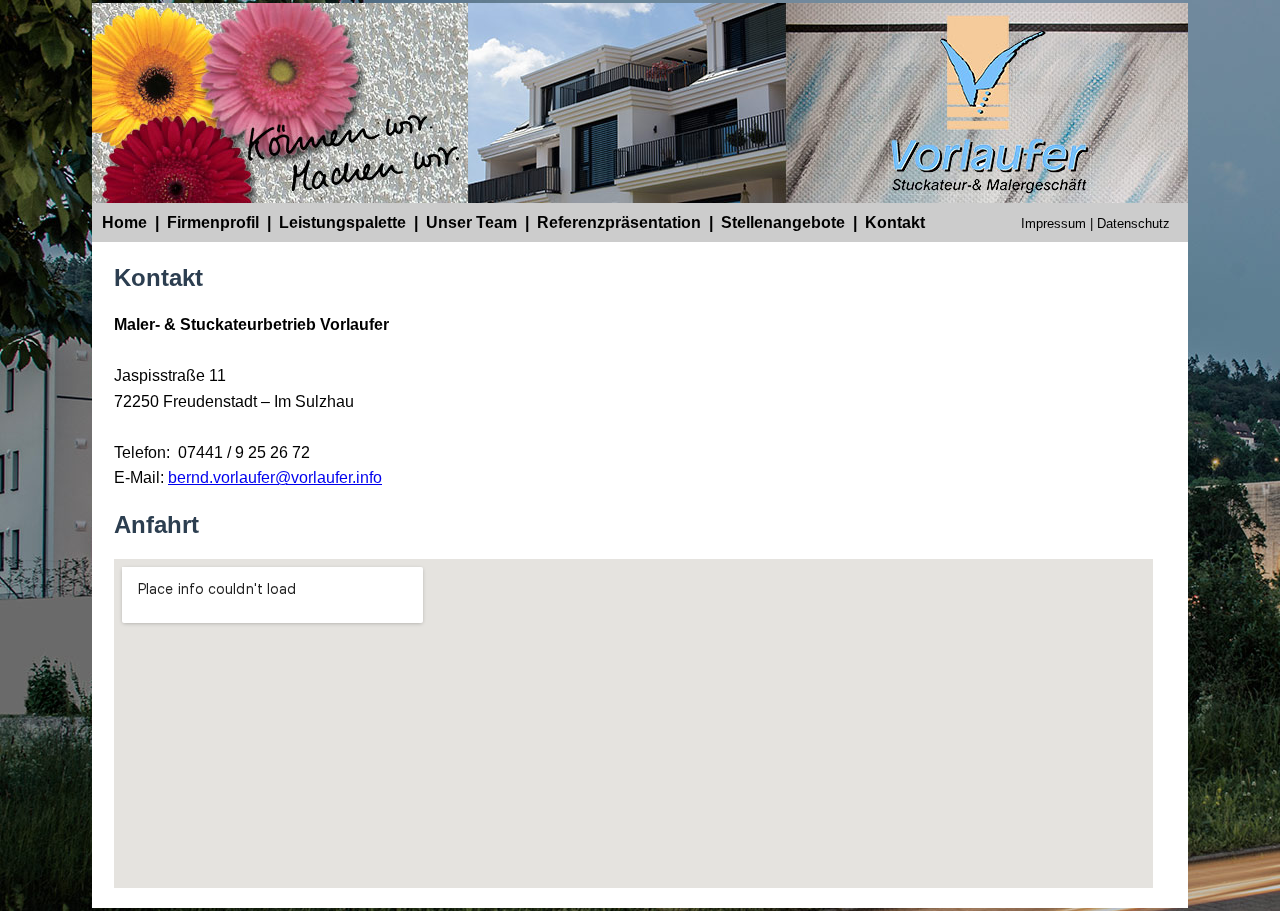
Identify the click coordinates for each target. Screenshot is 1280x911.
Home (124, 222)
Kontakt (895, 222)
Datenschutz (1133, 223)
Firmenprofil (213, 222)
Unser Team (471, 222)
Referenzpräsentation (619, 222)
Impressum (1053, 223)
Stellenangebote (783, 222)
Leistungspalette (342, 222)
